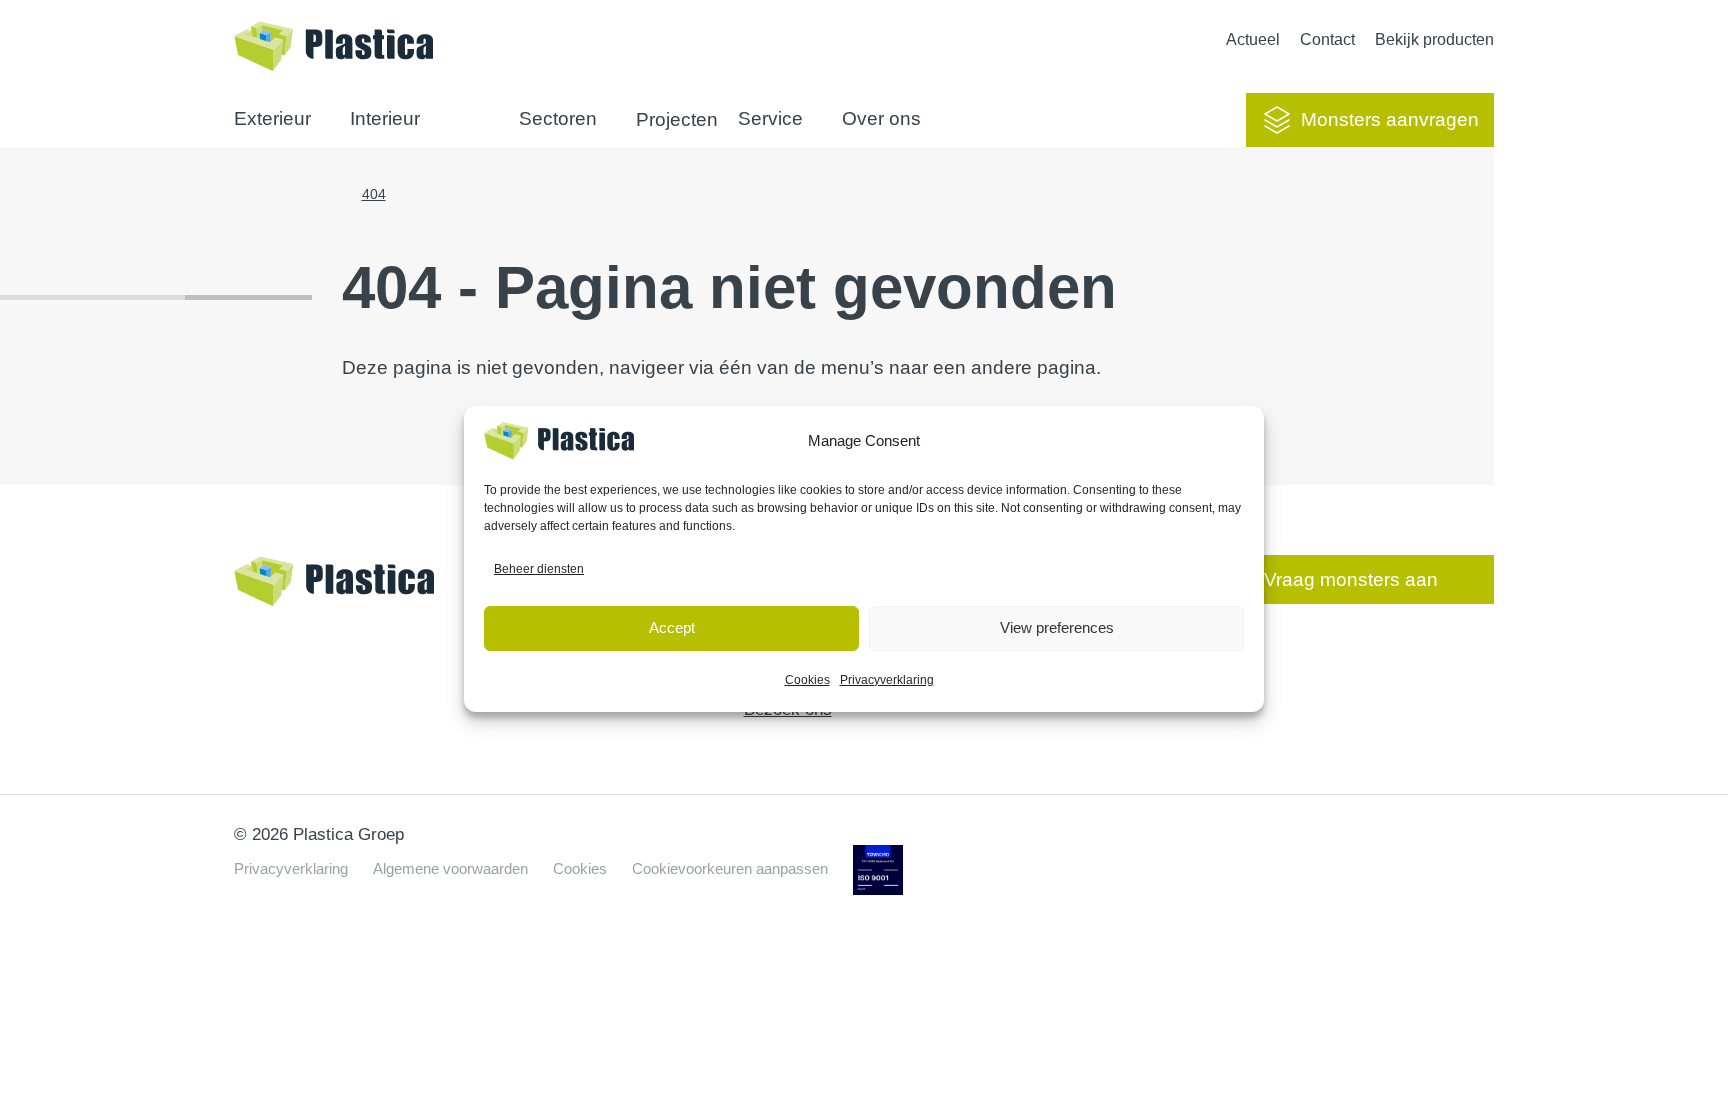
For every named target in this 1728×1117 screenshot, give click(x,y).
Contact (1327, 39)
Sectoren (558, 118)
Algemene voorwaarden (450, 868)
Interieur (385, 118)
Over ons (881, 118)
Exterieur (272, 118)
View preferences (1057, 627)
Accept (672, 627)
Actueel (1253, 39)
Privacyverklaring (887, 680)
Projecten (677, 119)
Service (770, 118)
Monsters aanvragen (1390, 119)
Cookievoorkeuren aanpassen (730, 868)
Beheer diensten (539, 569)
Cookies (807, 680)
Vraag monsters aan (1351, 579)
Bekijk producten (1434, 39)
